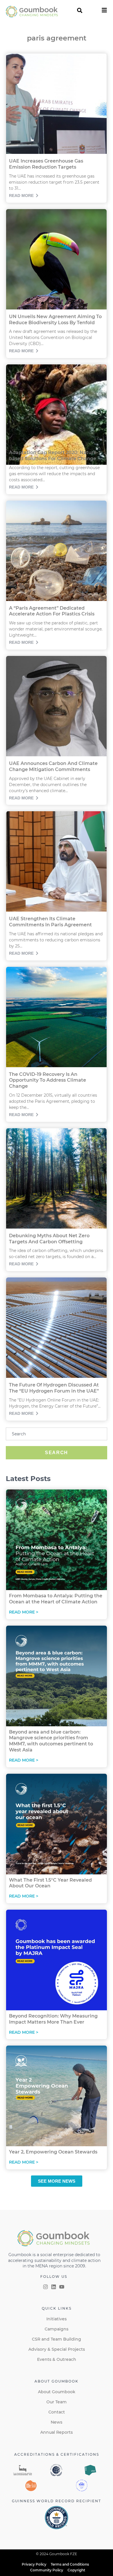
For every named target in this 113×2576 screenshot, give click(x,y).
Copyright (76, 2570)
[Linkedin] (54, 2287)
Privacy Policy (34, 2564)
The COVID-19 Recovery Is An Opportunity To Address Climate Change (48, 1080)
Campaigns (57, 2329)
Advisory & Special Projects (57, 2349)
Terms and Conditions (70, 2564)
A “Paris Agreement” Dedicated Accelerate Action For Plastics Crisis (52, 611)
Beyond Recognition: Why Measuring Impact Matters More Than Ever (53, 2019)
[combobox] (57, 1434)
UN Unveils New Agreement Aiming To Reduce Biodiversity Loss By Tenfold (55, 320)
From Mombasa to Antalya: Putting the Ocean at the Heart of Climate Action (56, 1599)
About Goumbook (57, 2392)
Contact (57, 2412)
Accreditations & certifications (57, 2454)
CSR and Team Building (57, 2339)
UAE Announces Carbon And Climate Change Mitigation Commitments (53, 766)
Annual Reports (57, 2432)
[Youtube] (62, 2287)
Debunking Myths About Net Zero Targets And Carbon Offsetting (49, 1239)
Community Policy (47, 2570)
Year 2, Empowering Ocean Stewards (53, 2152)
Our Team (57, 2402)
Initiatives (57, 2319)
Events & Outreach (57, 2359)
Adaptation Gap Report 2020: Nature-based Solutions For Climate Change (54, 456)
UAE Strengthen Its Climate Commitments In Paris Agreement (50, 922)
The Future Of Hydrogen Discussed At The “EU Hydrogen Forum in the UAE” (54, 1388)
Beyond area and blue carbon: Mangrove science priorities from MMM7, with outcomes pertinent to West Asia (51, 1741)
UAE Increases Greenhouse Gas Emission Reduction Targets (46, 164)
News (57, 2422)
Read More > (24, 1612)
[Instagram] (45, 2287)
